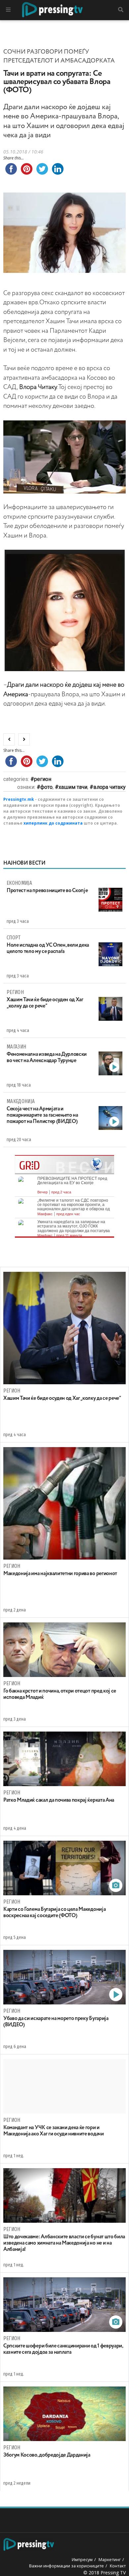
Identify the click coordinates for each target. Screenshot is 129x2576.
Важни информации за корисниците (66, 2566)
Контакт (118, 2566)
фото (46, 787)
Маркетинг (110, 2559)
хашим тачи (73, 787)
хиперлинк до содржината (53, 823)
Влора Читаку (109, 787)
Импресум (82, 2559)
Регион (43, 779)
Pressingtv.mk (19, 799)
